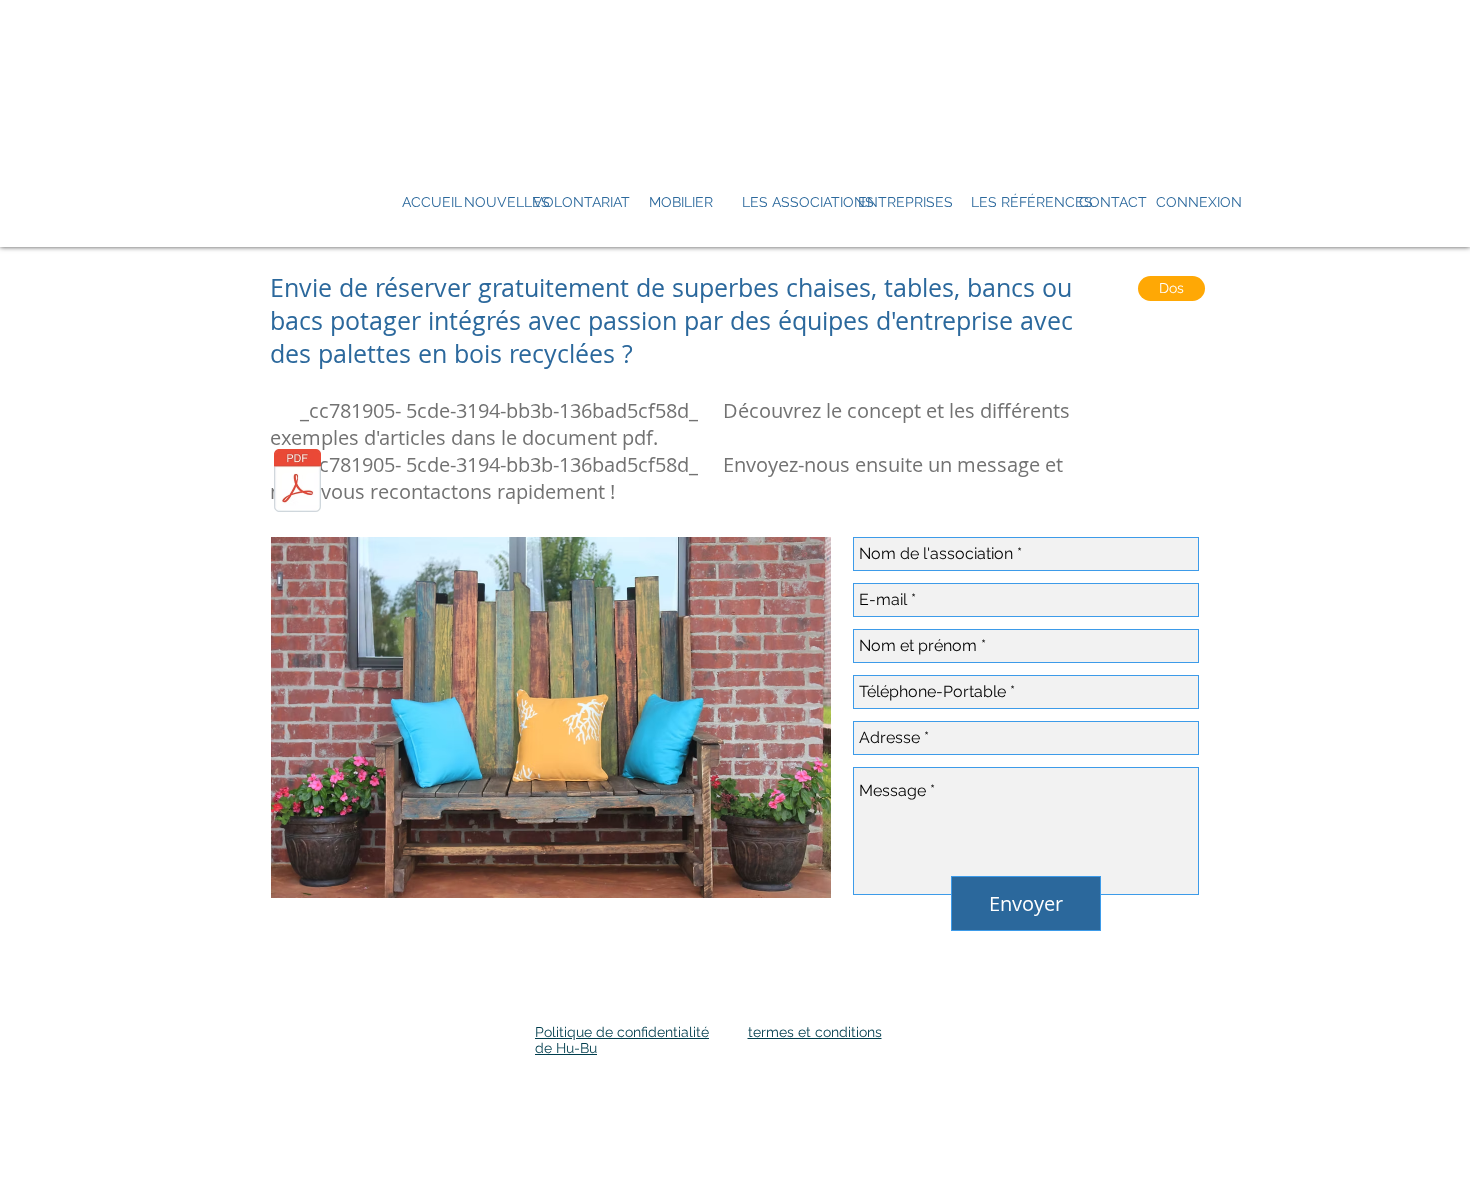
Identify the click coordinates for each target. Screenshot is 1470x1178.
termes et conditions (815, 1032)
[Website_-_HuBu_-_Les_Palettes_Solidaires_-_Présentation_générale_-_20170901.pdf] (297, 483)
